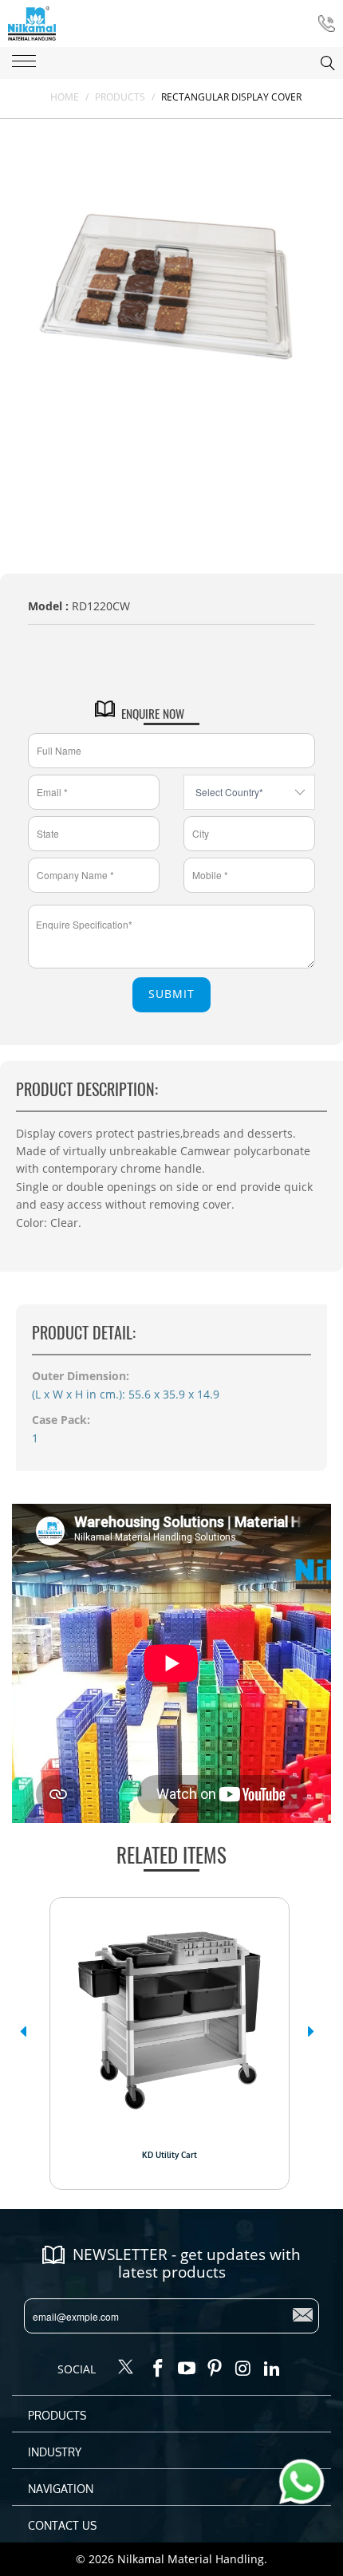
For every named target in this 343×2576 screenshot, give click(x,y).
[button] (23, 2031)
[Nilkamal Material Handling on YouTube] (187, 2369)
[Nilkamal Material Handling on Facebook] (159, 2369)
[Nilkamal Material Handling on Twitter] (126, 2368)
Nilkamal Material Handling (191, 2559)
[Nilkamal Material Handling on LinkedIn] (272, 2369)
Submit (171, 994)
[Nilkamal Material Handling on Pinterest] (215, 2369)
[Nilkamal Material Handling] (32, 24)
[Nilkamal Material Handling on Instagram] (244, 2369)
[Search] (312, 63)
